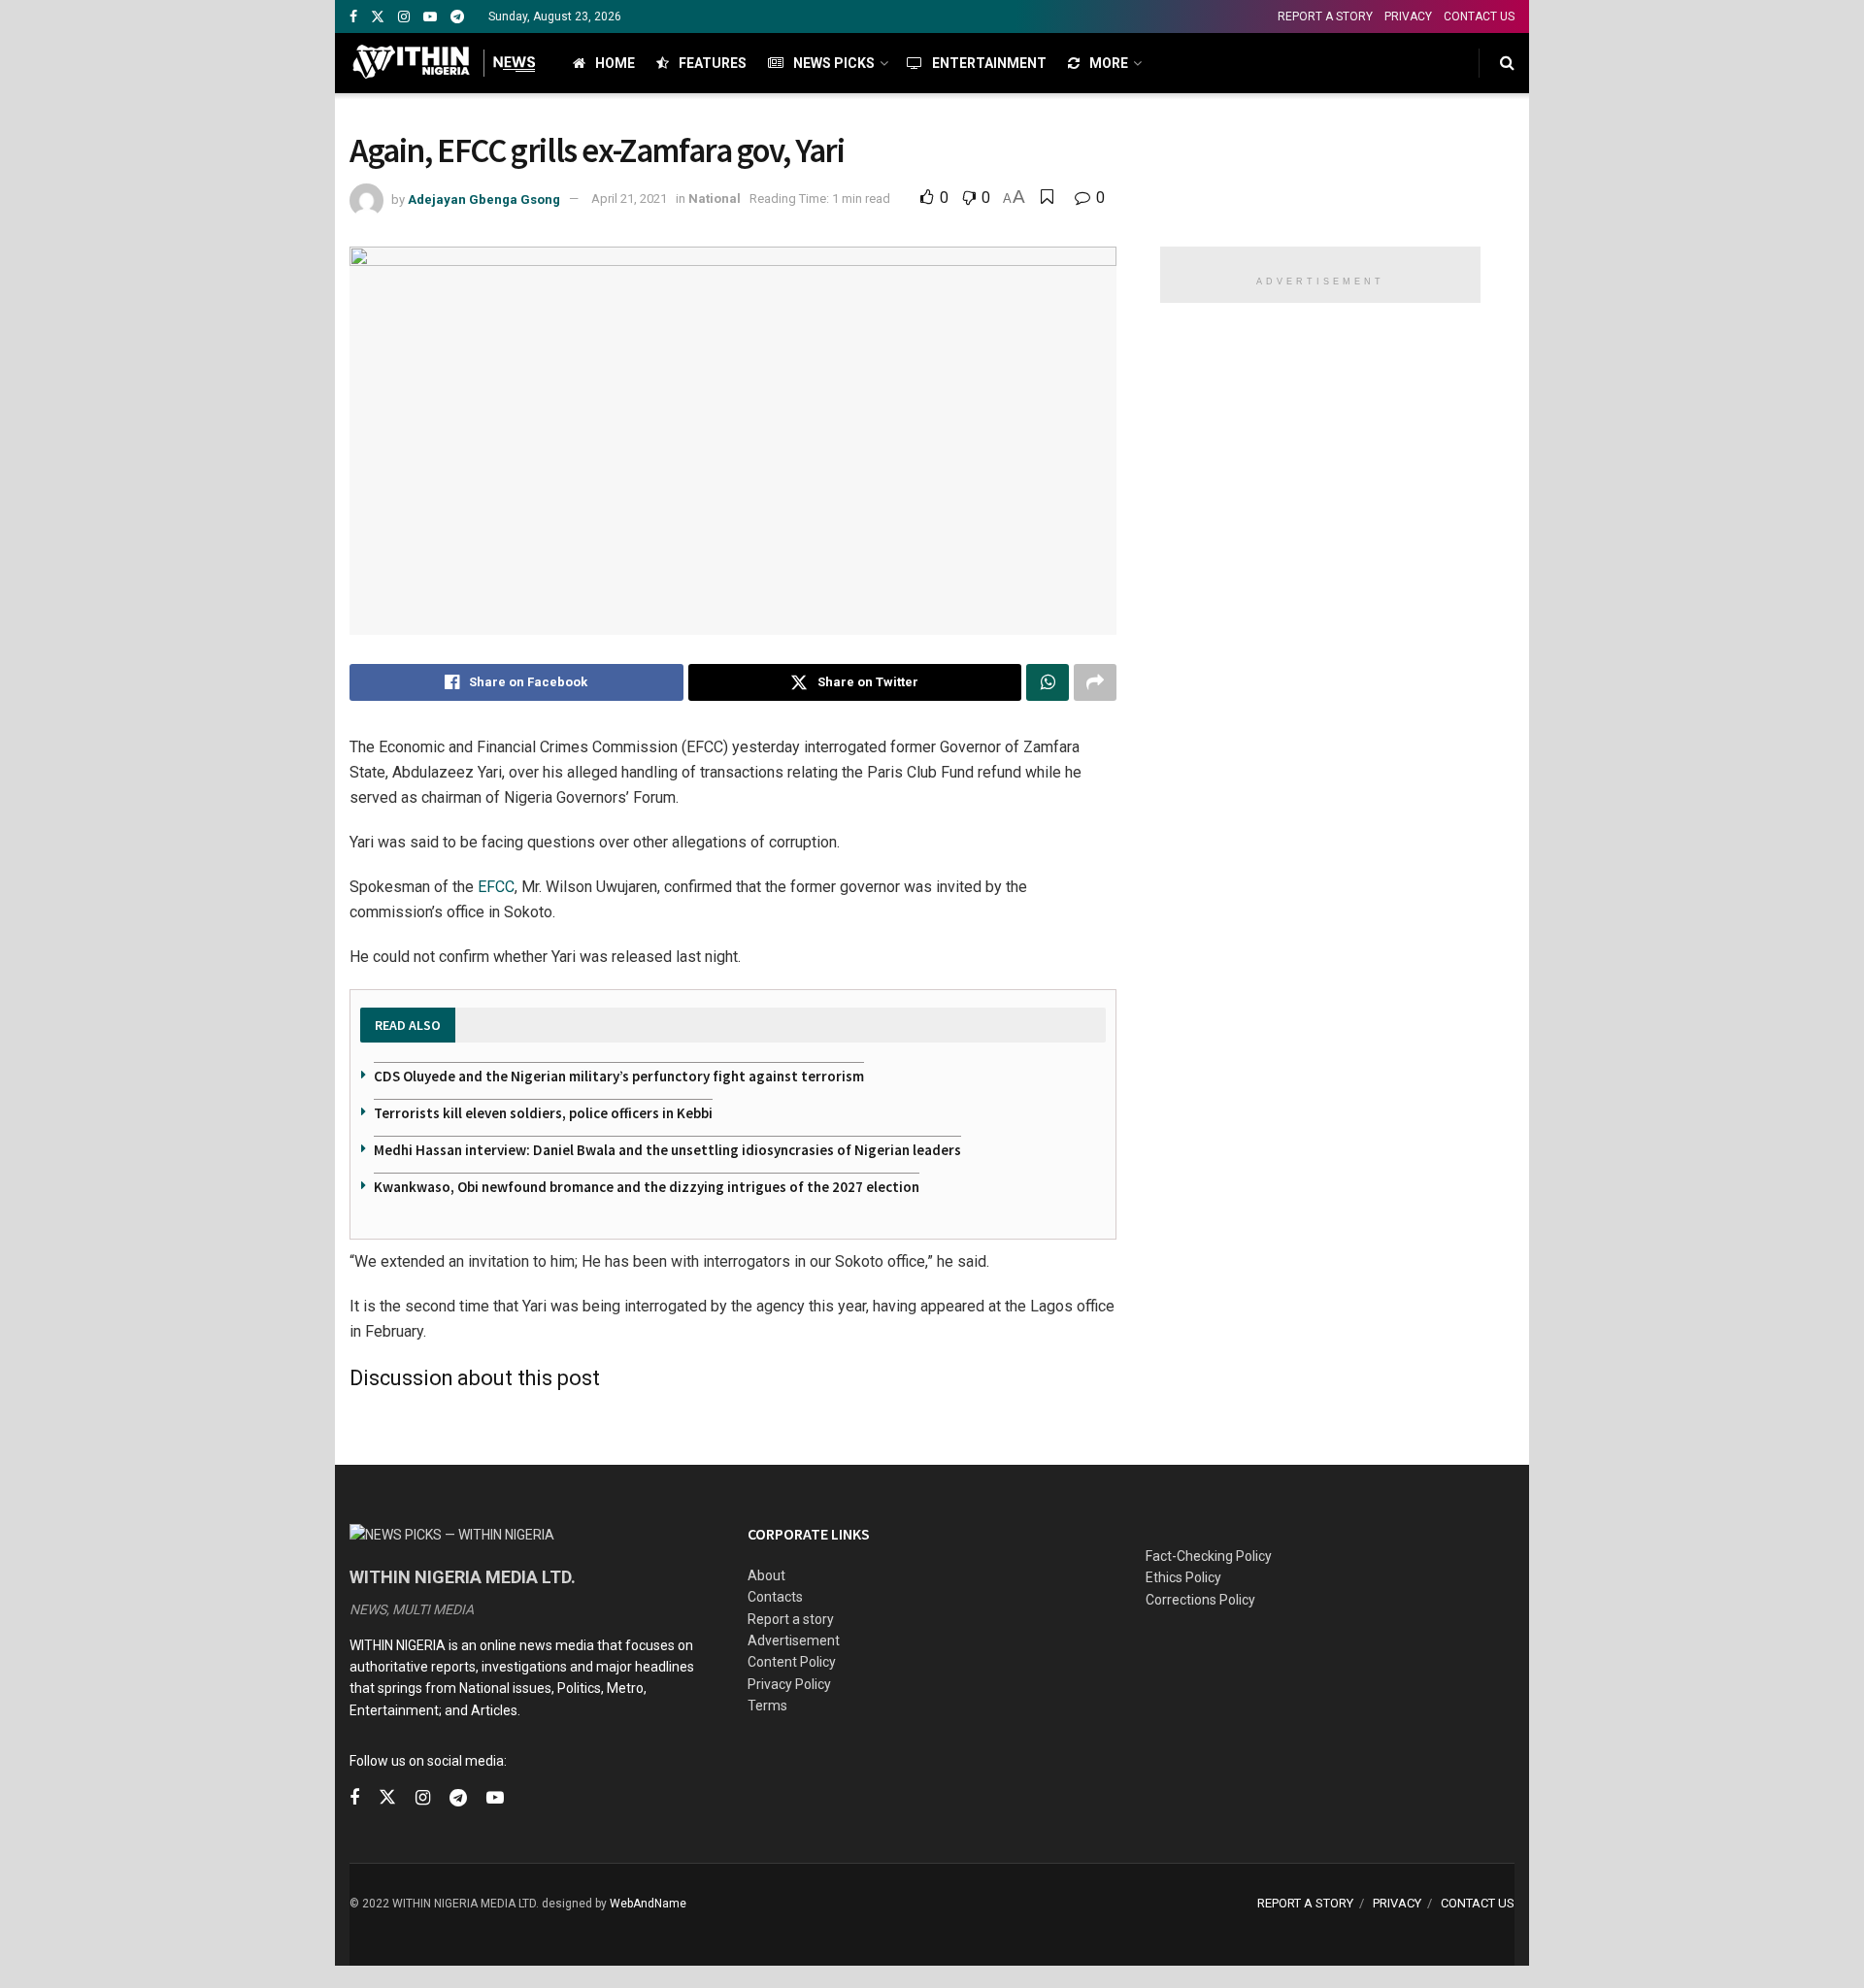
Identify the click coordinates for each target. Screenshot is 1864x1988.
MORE (1109, 63)
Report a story (791, 1619)
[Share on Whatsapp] (1048, 682)
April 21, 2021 (629, 199)
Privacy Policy (789, 1684)
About (766, 1575)
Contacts (775, 1597)
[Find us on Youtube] (430, 17)
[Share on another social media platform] (1095, 682)
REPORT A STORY (1325, 17)
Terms (767, 1706)
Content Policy (792, 1662)
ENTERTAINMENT (989, 63)
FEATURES (713, 63)
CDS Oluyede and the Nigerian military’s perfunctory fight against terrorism (619, 1076)
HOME (615, 63)
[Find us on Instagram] (404, 17)
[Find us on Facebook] (353, 17)
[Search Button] (1507, 63)
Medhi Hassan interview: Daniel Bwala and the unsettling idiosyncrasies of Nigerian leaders (667, 1150)
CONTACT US (1479, 17)
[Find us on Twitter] (378, 17)
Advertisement (794, 1640)
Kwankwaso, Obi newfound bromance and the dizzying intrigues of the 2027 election (647, 1187)
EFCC (496, 887)
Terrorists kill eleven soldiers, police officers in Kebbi (543, 1113)
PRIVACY (1408, 17)
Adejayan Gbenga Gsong (484, 199)
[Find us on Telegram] (457, 17)
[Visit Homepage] (444, 63)
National (715, 199)
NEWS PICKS (834, 63)
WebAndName (648, 1904)
